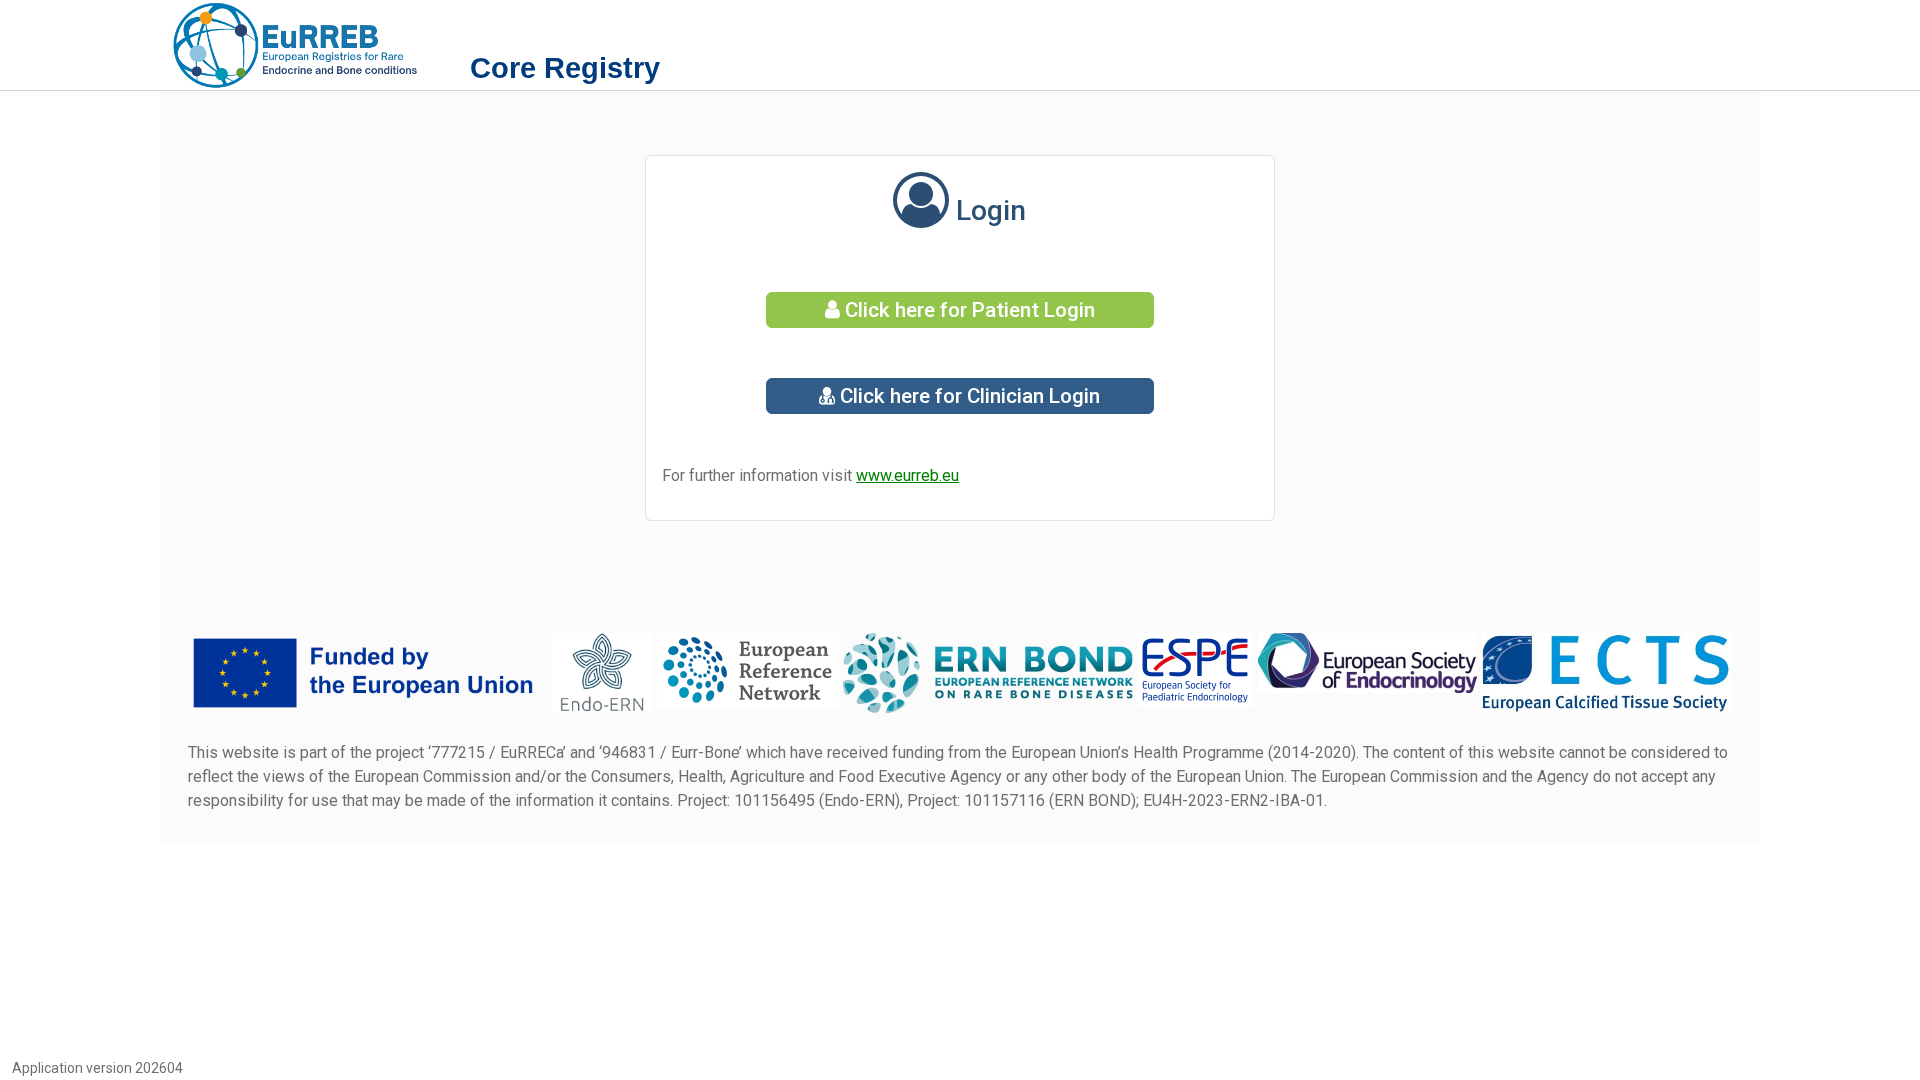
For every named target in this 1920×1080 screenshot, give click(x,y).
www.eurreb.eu (907, 475)
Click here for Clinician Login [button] (967, 396)
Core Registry (565, 68)
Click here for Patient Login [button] (967, 310)
